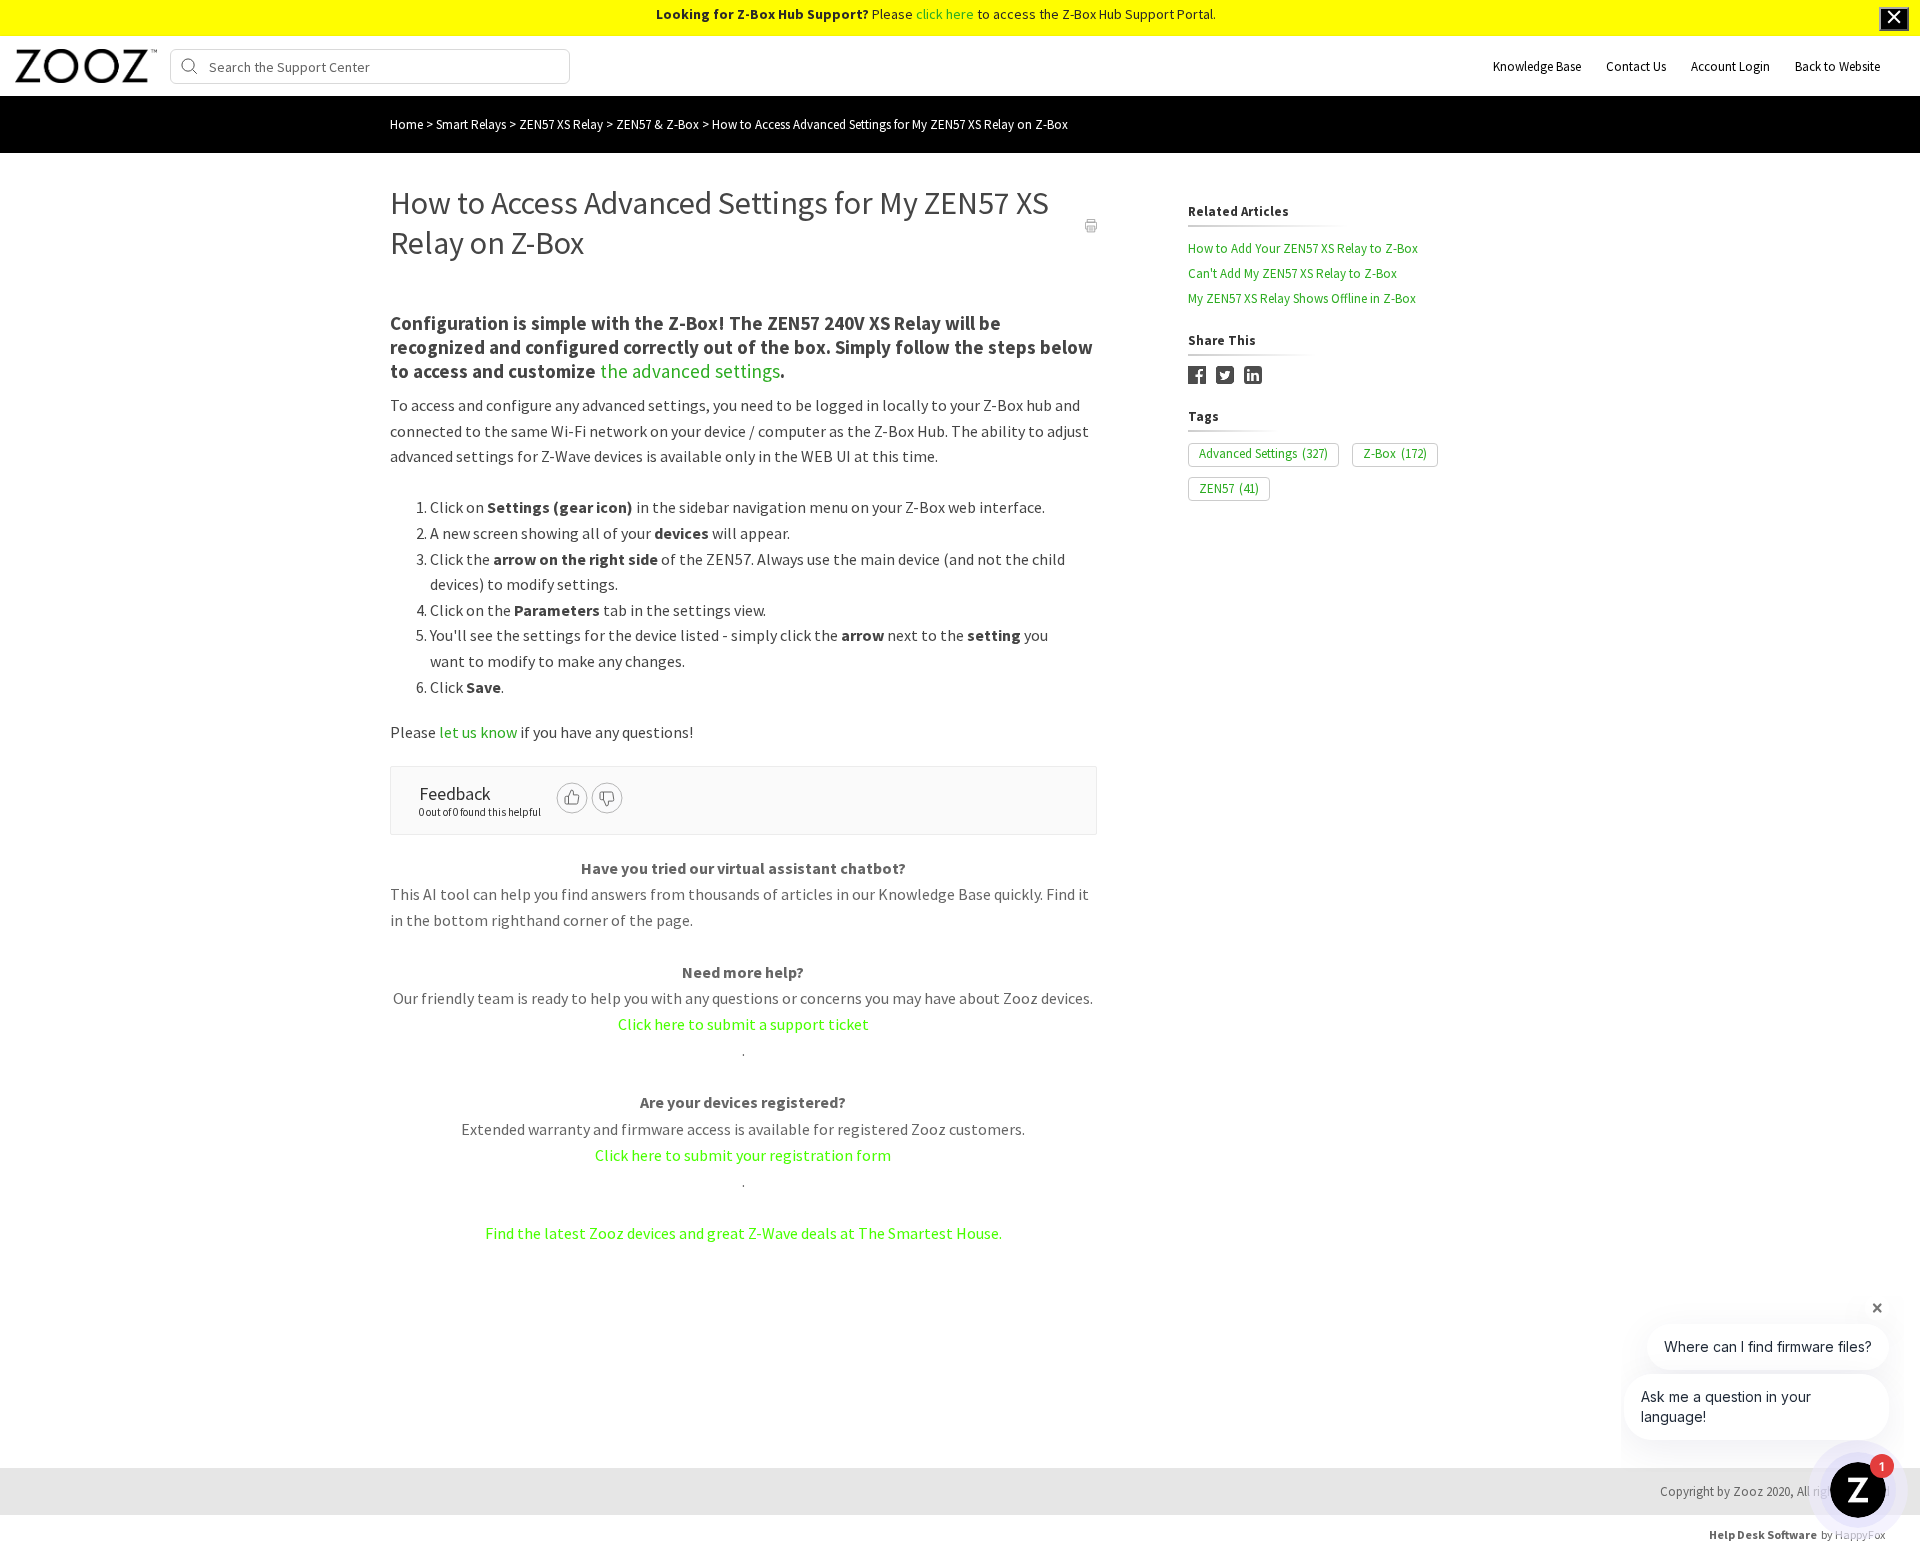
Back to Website (1837, 66)
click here (945, 14)
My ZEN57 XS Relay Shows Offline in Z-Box (1302, 298)
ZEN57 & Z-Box (659, 124)
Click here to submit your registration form (743, 1155)
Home (406, 124)
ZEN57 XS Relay (562, 124)
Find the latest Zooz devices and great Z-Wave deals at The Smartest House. (743, 1233)
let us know (478, 732)
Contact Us (1636, 66)
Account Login (1730, 66)
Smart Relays (472, 124)
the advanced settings (690, 371)
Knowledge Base (1537, 66)
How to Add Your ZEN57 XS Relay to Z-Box (1303, 248)
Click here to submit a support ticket (743, 1024)
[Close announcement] (1894, 19)
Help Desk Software (1763, 1534)
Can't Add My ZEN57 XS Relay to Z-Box (1292, 273)
